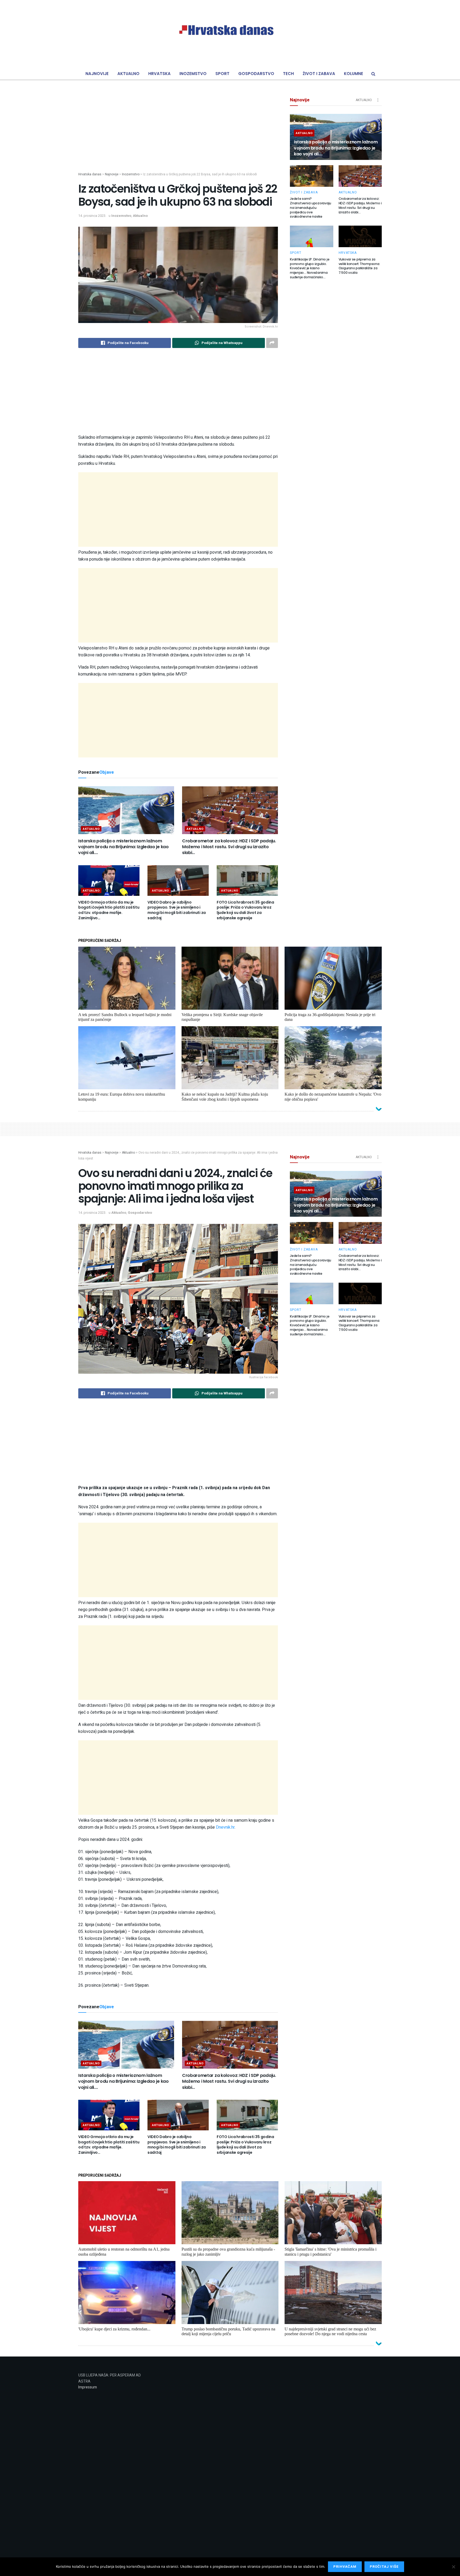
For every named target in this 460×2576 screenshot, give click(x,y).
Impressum (88, 2387)
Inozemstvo (193, 74)
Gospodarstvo (256, 74)
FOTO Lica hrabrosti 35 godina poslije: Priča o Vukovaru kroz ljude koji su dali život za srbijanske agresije (245, 910)
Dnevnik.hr (225, 1827)
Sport (222, 74)
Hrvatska (159, 74)
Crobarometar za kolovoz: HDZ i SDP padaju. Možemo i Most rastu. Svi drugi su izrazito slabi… (229, 847)
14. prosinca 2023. (92, 216)
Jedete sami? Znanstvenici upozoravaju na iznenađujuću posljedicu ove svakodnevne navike (311, 208)
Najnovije (97, 74)
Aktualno (128, 74)
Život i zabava (319, 74)
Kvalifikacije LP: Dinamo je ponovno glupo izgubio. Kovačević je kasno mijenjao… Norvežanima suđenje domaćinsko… (310, 268)
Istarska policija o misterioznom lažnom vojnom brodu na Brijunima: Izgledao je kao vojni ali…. (124, 847)
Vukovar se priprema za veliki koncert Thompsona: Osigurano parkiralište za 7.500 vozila (359, 266)
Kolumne (354, 74)
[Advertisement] (178, 135)
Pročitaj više (384, 2567)
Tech (288, 74)
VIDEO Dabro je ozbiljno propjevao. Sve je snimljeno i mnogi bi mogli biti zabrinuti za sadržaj (177, 910)
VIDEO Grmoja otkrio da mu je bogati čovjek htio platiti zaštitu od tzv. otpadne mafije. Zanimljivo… (109, 910)
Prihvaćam (345, 2567)
